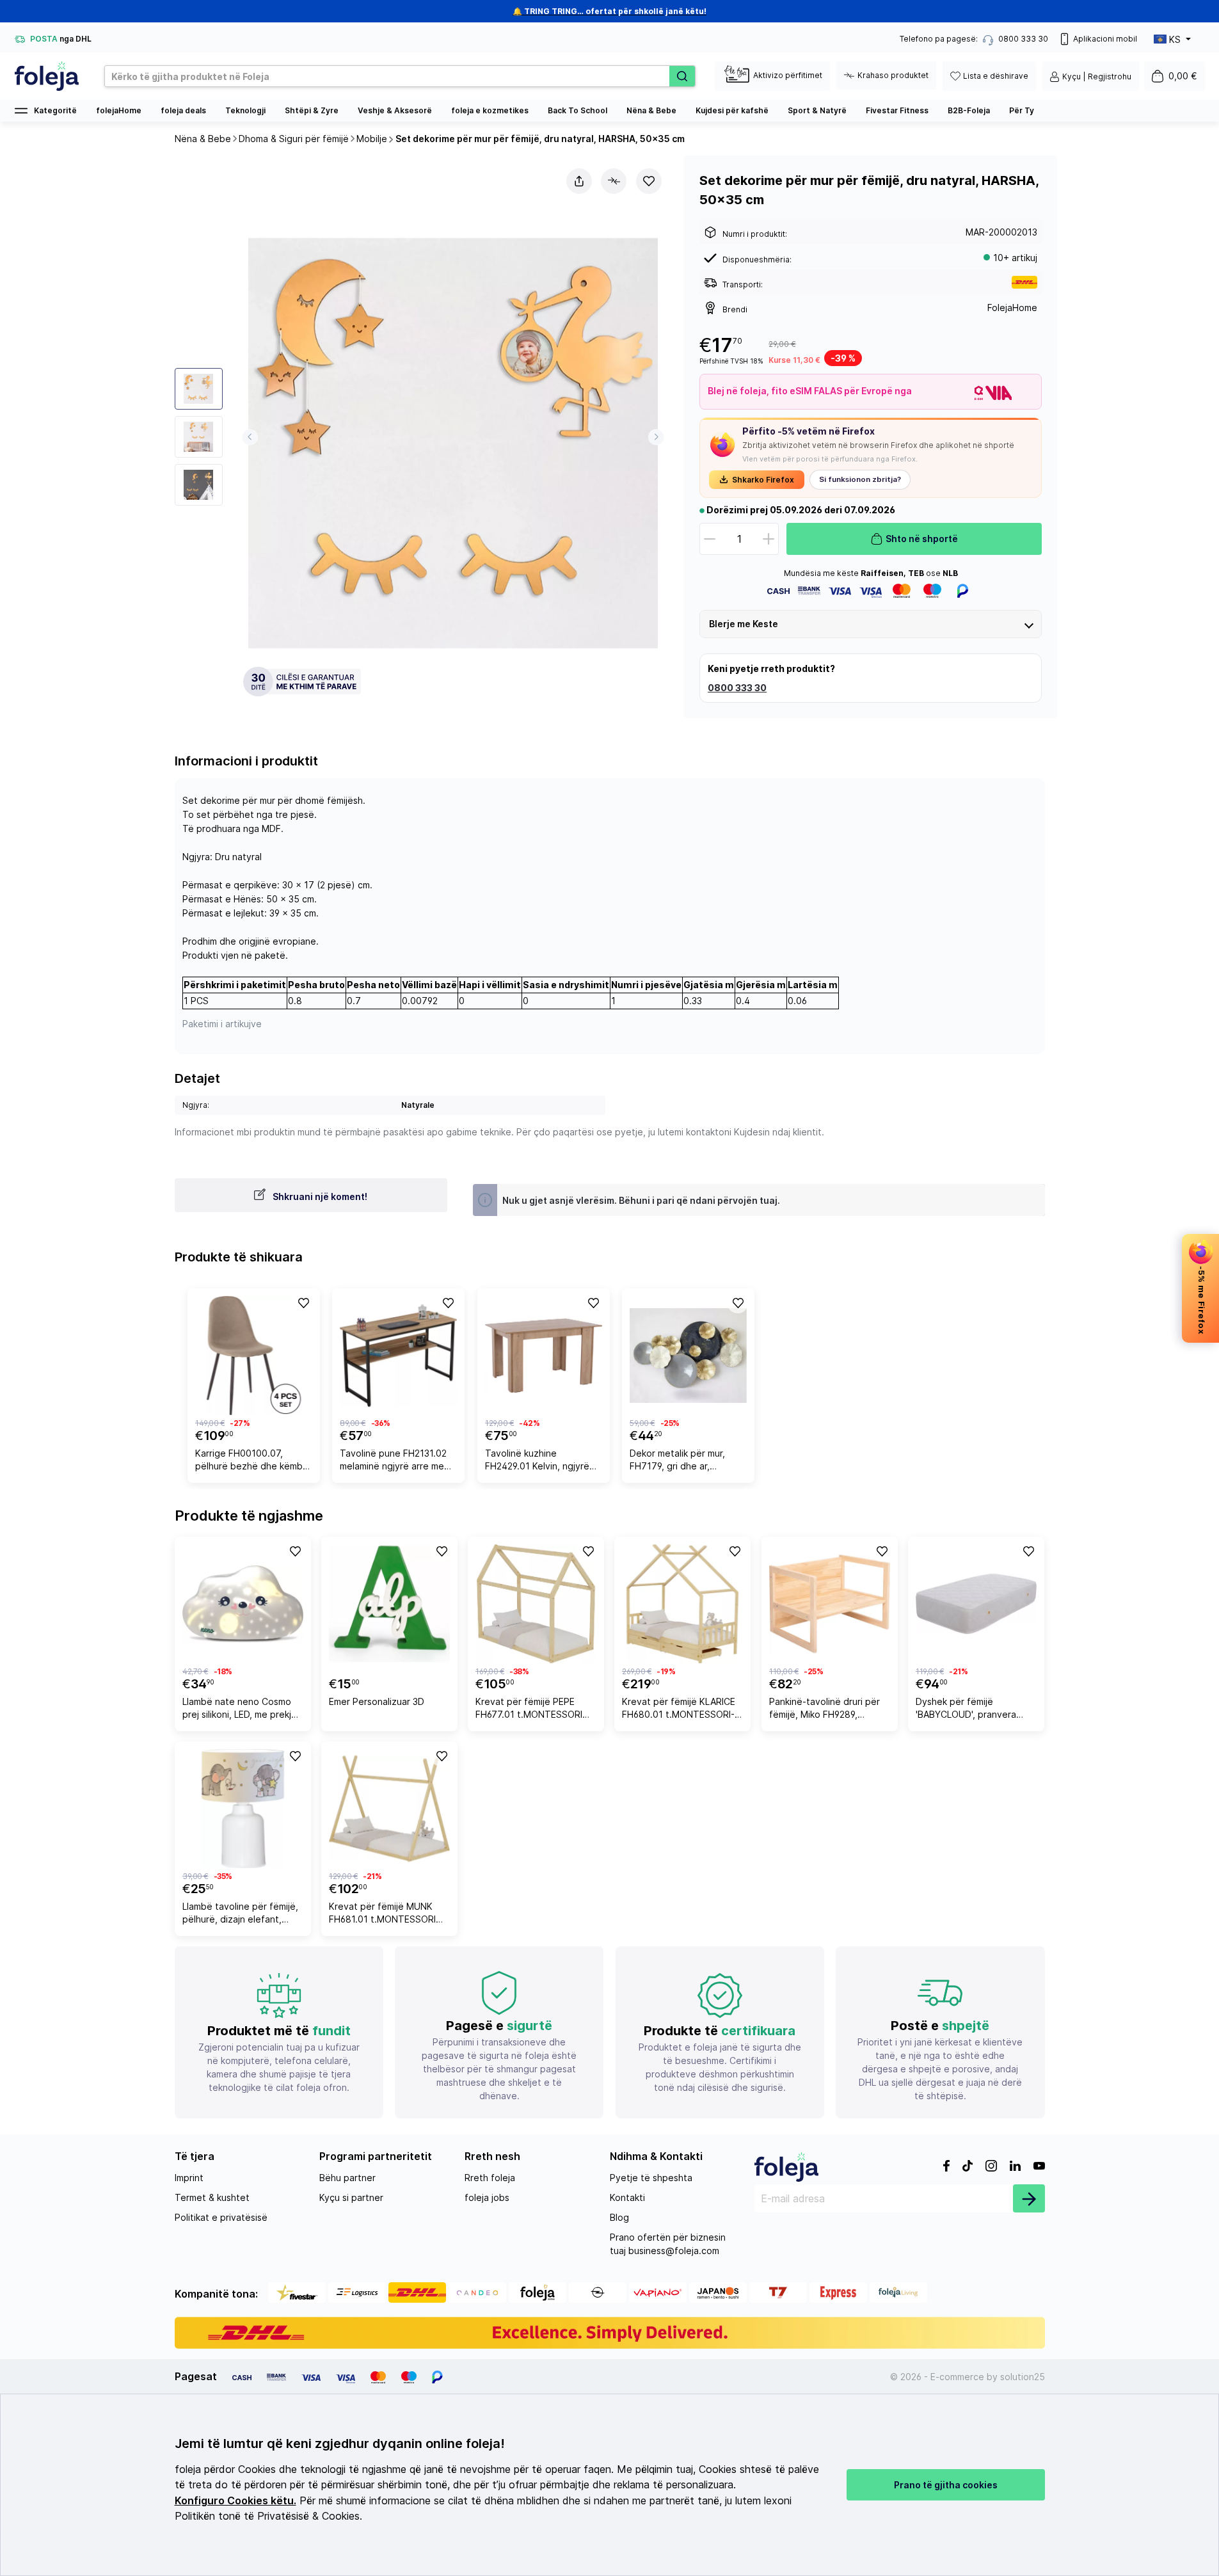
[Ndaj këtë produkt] (579, 181)
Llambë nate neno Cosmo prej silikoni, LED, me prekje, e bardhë (241, 1710)
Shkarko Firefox (763, 480)
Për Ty (1022, 110)
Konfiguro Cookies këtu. (235, 2501)
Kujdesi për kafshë (732, 110)
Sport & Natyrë (817, 110)
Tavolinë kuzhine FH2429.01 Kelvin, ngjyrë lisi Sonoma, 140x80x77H (540, 1461)
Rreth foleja (490, 2178)
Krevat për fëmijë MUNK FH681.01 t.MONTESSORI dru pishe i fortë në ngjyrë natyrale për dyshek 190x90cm (385, 1915)
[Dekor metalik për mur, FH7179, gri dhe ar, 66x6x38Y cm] (688, 1356)
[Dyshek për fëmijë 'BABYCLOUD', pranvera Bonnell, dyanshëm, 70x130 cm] (976, 1604)
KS (1175, 39)
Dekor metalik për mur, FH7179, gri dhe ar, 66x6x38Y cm (677, 1461)
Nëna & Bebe (651, 110)
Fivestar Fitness (897, 110)
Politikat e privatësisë (221, 2217)
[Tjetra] (656, 437)
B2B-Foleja (969, 110)
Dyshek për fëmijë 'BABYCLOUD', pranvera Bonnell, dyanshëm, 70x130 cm (975, 1710)
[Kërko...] (682, 76)
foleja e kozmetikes (490, 110)
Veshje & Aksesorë (395, 110)
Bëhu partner (347, 2178)
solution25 (1023, 2377)
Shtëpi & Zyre (312, 110)
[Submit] (1029, 2198)
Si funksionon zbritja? (860, 479)
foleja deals (183, 110)
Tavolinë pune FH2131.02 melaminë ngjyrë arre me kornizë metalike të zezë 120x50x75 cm (393, 1461)
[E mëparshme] (250, 437)
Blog (619, 2217)
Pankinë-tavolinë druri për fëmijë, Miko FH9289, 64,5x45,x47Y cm (825, 1710)
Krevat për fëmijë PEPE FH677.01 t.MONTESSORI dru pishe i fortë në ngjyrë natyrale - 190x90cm (531, 1710)
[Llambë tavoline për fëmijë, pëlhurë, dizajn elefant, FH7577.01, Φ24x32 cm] (243, 1809)
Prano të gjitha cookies (946, 2485)
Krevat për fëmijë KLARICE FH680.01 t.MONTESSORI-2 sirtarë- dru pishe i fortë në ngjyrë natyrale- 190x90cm (681, 1710)
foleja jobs (487, 2197)
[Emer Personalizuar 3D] (389, 1604)
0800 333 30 (737, 688)
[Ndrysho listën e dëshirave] (649, 181)
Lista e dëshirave (996, 76)
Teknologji (245, 110)
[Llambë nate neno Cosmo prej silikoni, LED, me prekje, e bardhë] (243, 1604)
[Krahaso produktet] (614, 181)
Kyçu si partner (351, 2197)
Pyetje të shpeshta (651, 2178)
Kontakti (627, 2197)
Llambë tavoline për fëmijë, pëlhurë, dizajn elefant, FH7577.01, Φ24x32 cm (240, 1915)
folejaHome (119, 110)
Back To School (578, 110)
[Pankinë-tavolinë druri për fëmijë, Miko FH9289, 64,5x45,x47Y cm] (830, 1604)
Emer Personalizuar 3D (377, 1701)
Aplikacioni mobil (1105, 39)
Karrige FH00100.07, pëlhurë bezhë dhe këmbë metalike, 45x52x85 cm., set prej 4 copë (252, 1461)
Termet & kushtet (212, 2197)
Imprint (189, 2178)
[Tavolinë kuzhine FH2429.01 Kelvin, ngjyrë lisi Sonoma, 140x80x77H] (544, 1356)
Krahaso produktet (893, 75)
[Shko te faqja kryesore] (47, 76)
